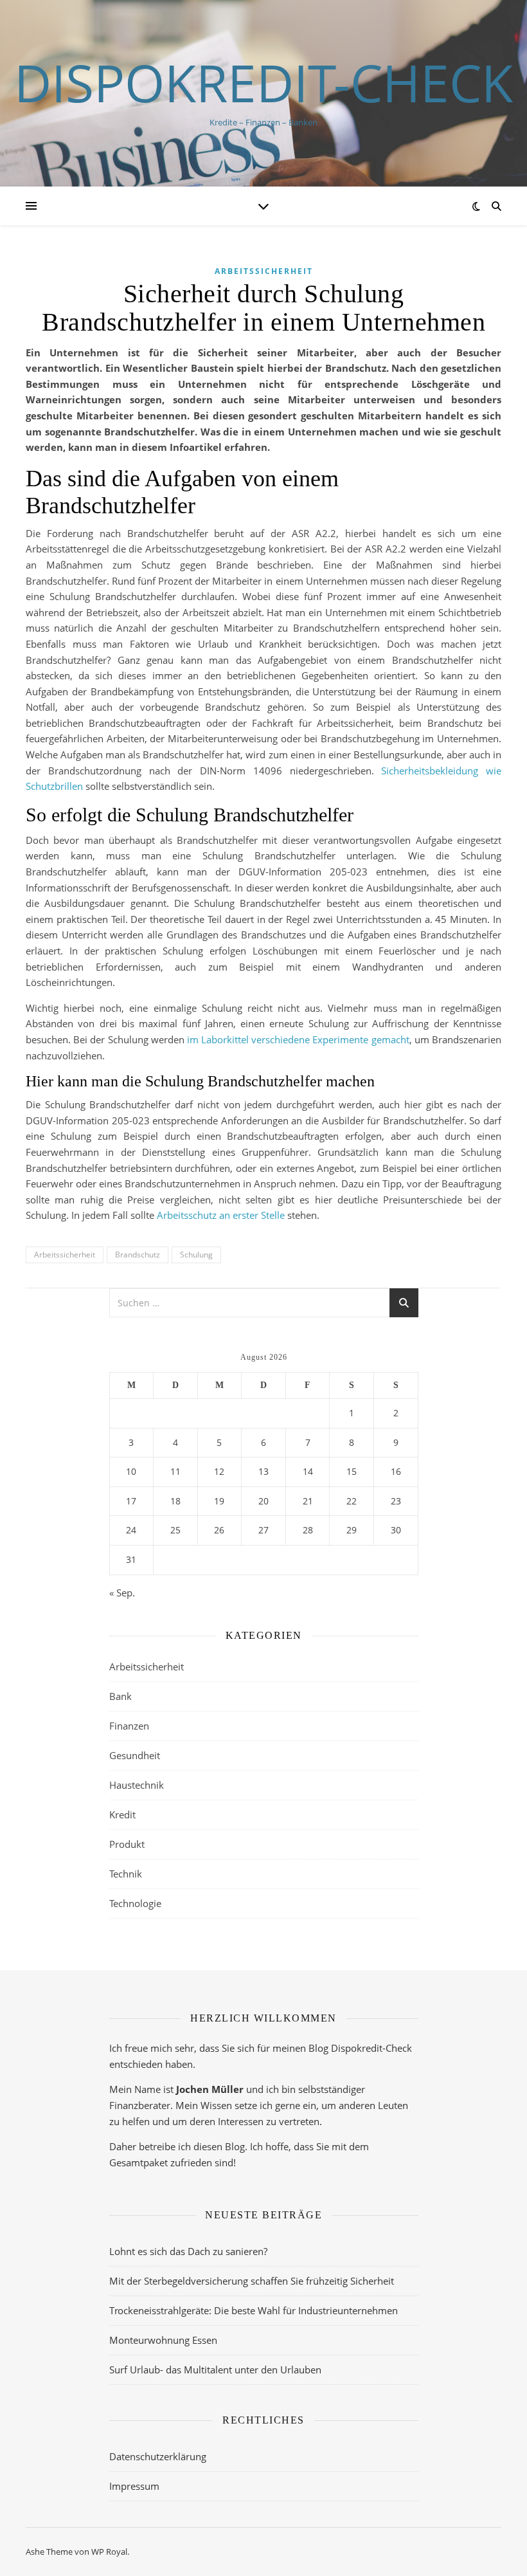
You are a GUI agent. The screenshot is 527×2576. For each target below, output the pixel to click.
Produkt (127, 1844)
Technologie (135, 1903)
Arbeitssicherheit (264, 271)
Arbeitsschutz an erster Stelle (221, 1215)
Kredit (122, 1814)
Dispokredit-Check (263, 82)
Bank (121, 1696)
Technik (126, 1874)
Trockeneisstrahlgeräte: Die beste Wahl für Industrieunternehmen (254, 2310)
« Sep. (122, 1593)
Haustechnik (137, 1785)
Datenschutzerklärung (158, 2456)
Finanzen (129, 1726)
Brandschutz (138, 1255)
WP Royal (109, 2552)
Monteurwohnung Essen (163, 2340)
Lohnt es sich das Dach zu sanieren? (188, 2251)
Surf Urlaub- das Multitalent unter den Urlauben (215, 2370)
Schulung (196, 1255)
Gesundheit (135, 1755)
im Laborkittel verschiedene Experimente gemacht (298, 1039)
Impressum (134, 2486)
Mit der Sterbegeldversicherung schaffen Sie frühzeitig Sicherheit (252, 2281)
